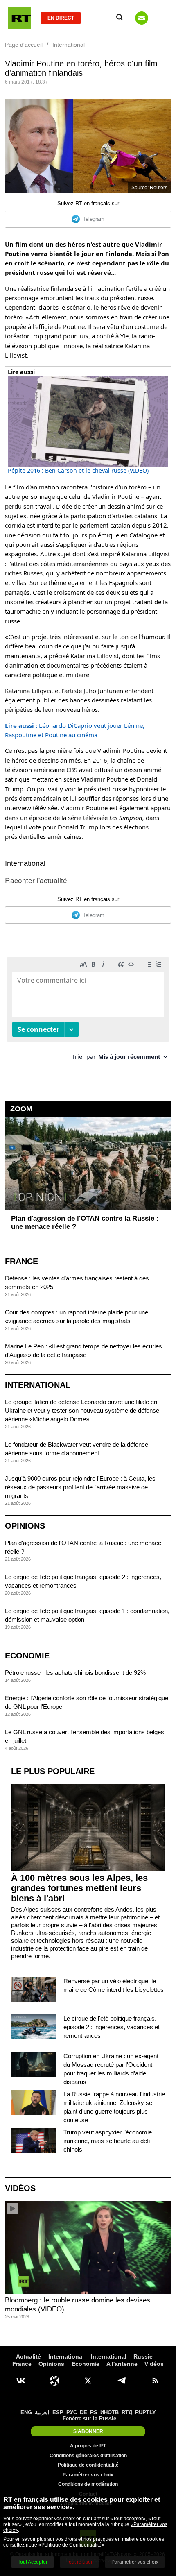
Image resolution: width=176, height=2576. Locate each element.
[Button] (142, 18)
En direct (61, 18)
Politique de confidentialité (88, 2465)
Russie (143, 2356)
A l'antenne (122, 2364)
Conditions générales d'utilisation (88, 2456)
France (21, 1261)
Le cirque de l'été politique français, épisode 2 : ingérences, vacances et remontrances (112, 2027)
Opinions (25, 1526)
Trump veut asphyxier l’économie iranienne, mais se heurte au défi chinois (108, 2141)
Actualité (28, 2356)
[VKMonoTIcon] (21, 2381)
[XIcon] (88, 2381)
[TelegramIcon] (122, 2381)
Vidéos (20, 2188)
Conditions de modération (88, 2484)
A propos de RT (88, 2446)
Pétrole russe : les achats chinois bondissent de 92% (75, 1673)
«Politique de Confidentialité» (71, 2545)
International (25, 863)
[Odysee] (54, 2381)
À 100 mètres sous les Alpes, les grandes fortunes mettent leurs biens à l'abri (79, 1888)
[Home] (20, 18)
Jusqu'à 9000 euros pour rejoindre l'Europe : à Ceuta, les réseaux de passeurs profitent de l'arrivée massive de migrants (80, 1487)
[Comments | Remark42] (88, 1012)
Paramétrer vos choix (88, 2475)
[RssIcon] (155, 2381)
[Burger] (158, 18)
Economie (27, 1656)
